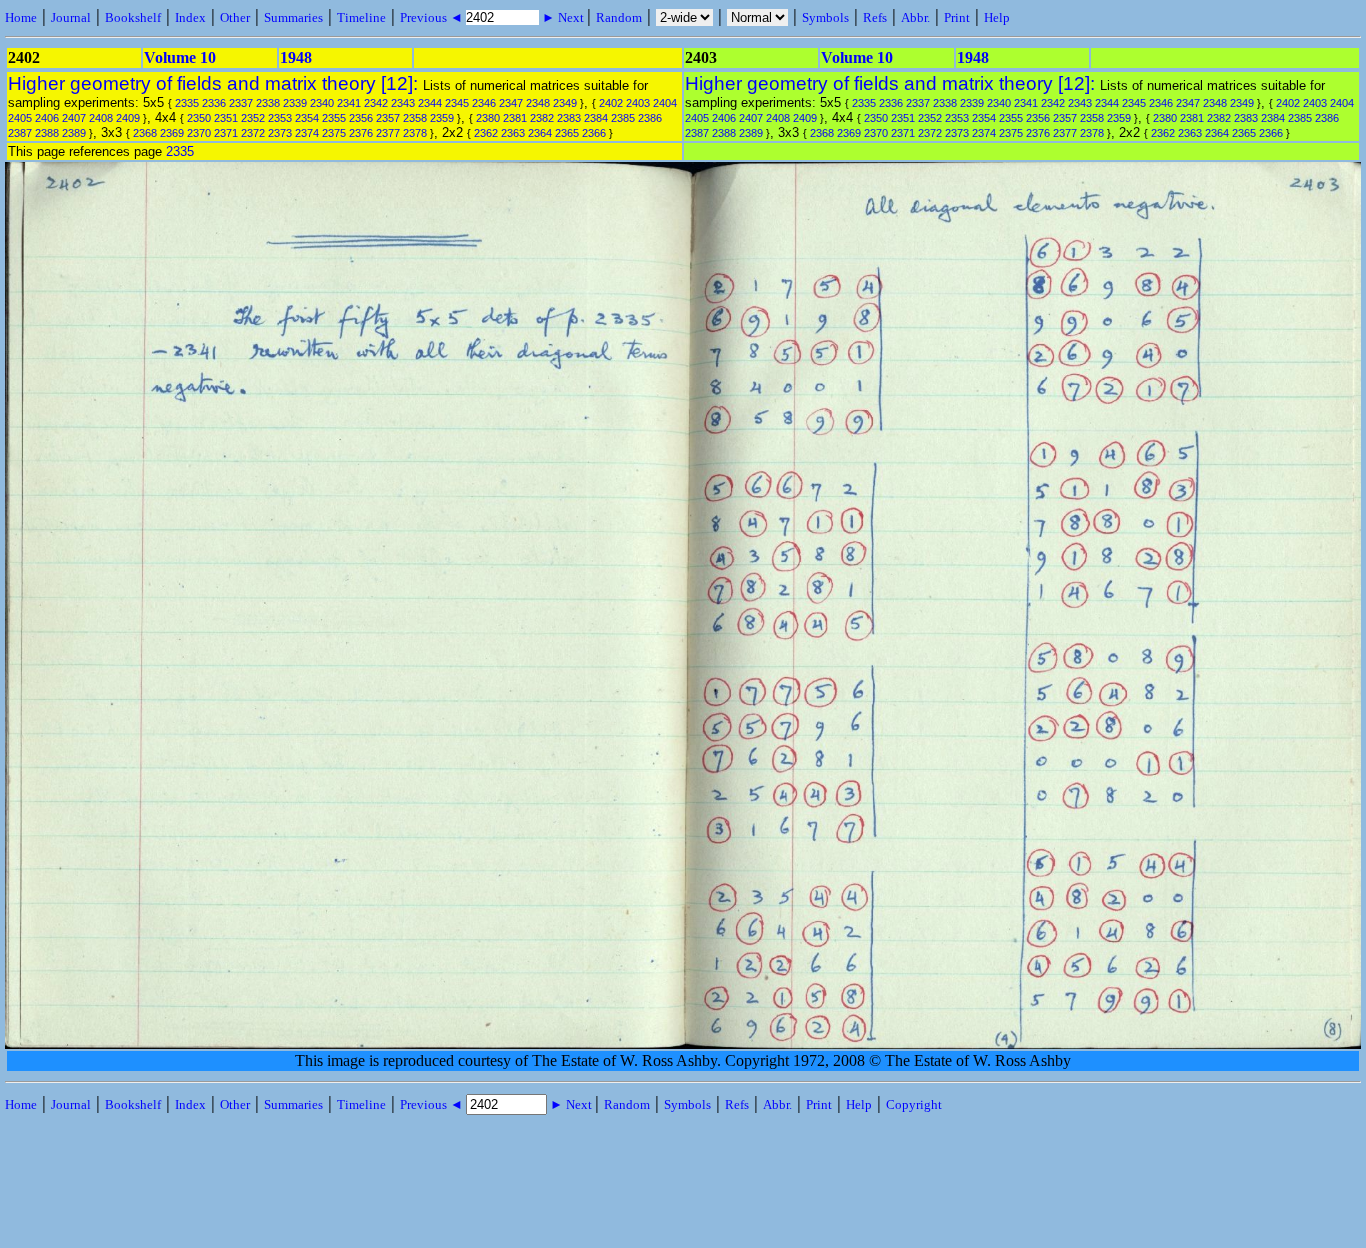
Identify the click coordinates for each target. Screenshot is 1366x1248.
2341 (349, 103)
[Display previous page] (73, 1043)
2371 (226, 133)
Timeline (361, 17)
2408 (101, 118)
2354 (307, 118)
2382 (542, 118)
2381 (515, 118)
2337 (241, 103)
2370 (199, 133)
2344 (430, 103)
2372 (253, 133)
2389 (74, 133)
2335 (187, 103)
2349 (565, 103)
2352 (253, 118)
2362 (486, 133)
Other (235, 17)
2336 (214, 103)
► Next (563, 17)
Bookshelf (133, 17)
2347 (511, 103)
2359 (442, 118)
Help (997, 17)
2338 (268, 103)
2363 (513, 133)
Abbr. (915, 17)
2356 (361, 118)
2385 (623, 118)
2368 (145, 133)
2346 (484, 103)
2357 (388, 118)
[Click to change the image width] (685, 705)
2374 (307, 133)
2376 (361, 133)
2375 (334, 133)
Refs (875, 17)
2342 (376, 103)
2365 (567, 133)
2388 (47, 133)
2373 (280, 133)
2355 (334, 118)
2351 (226, 118)
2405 (20, 118)
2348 (538, 103)
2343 (403, 103)
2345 (457, 103)
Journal (71, 17)
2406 (47, 118)
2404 (665, 103)
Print (957, 17)
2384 (596, 118)
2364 (540, 133)
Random (619, 17)
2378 (415, 133)
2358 (415, 118)
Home (21, 17)
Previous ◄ (433, 17)
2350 (199, 118)
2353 (280, 118)
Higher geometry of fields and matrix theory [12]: (215, 83)
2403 (638, 103)
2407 (74, 118)
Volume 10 (180, 57)
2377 (388, 133)
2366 (594, 133)
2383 (569, 118)
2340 (322, 103)
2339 (295, 103)
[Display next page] (1296, 1043)
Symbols (825, 17)
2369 (172, 133)
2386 (650, 118)
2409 (128, 118)
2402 (611, 103)
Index (190, 17)
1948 (296, 57)
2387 (20, 133)
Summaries (293, 17)
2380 (488, 118)
